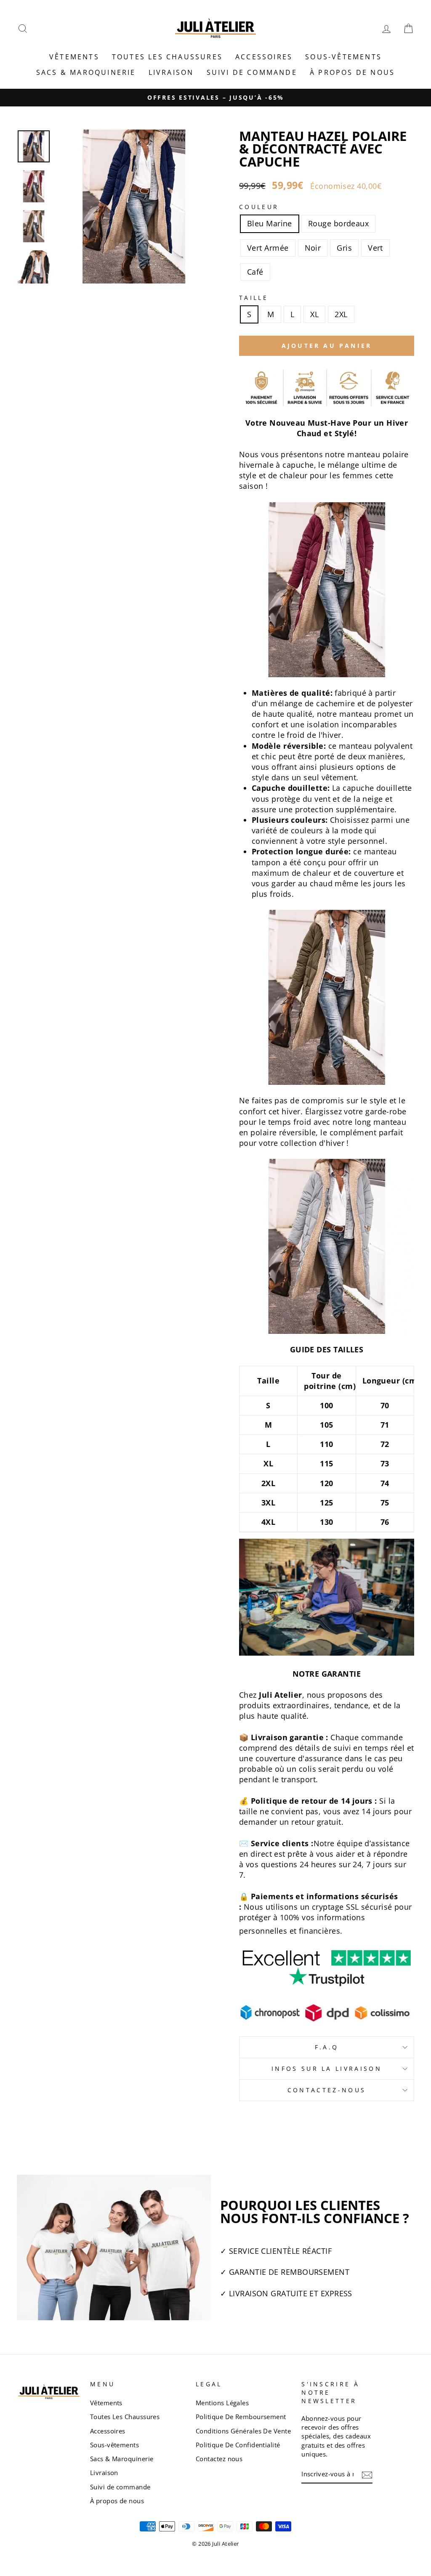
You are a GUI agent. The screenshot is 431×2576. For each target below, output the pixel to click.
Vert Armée (268, 248)
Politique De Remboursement (241, 2417)
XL (314, 314)
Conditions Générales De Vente (243, 2431)
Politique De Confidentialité (238, 2445)
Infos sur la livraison (327, 2068)
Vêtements (74, 57)
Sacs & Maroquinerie (86, 72)
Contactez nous (219, 2459)
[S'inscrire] (367, 2474)
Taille (254, 298)
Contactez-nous (327, 2090)
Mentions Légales (222, 2403)
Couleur (259, 207)
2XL (341, 314)
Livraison (171, 72)
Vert (375, 248)
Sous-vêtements (343, 57)
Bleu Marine (270, 223)
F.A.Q (327, 2047)
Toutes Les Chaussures (167, 57)
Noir (313, 248)
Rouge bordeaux (338, 223)
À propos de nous (352, 72)
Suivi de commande (252, 72)
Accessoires (264, 57)
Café (255, 272)
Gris (344, 248)
